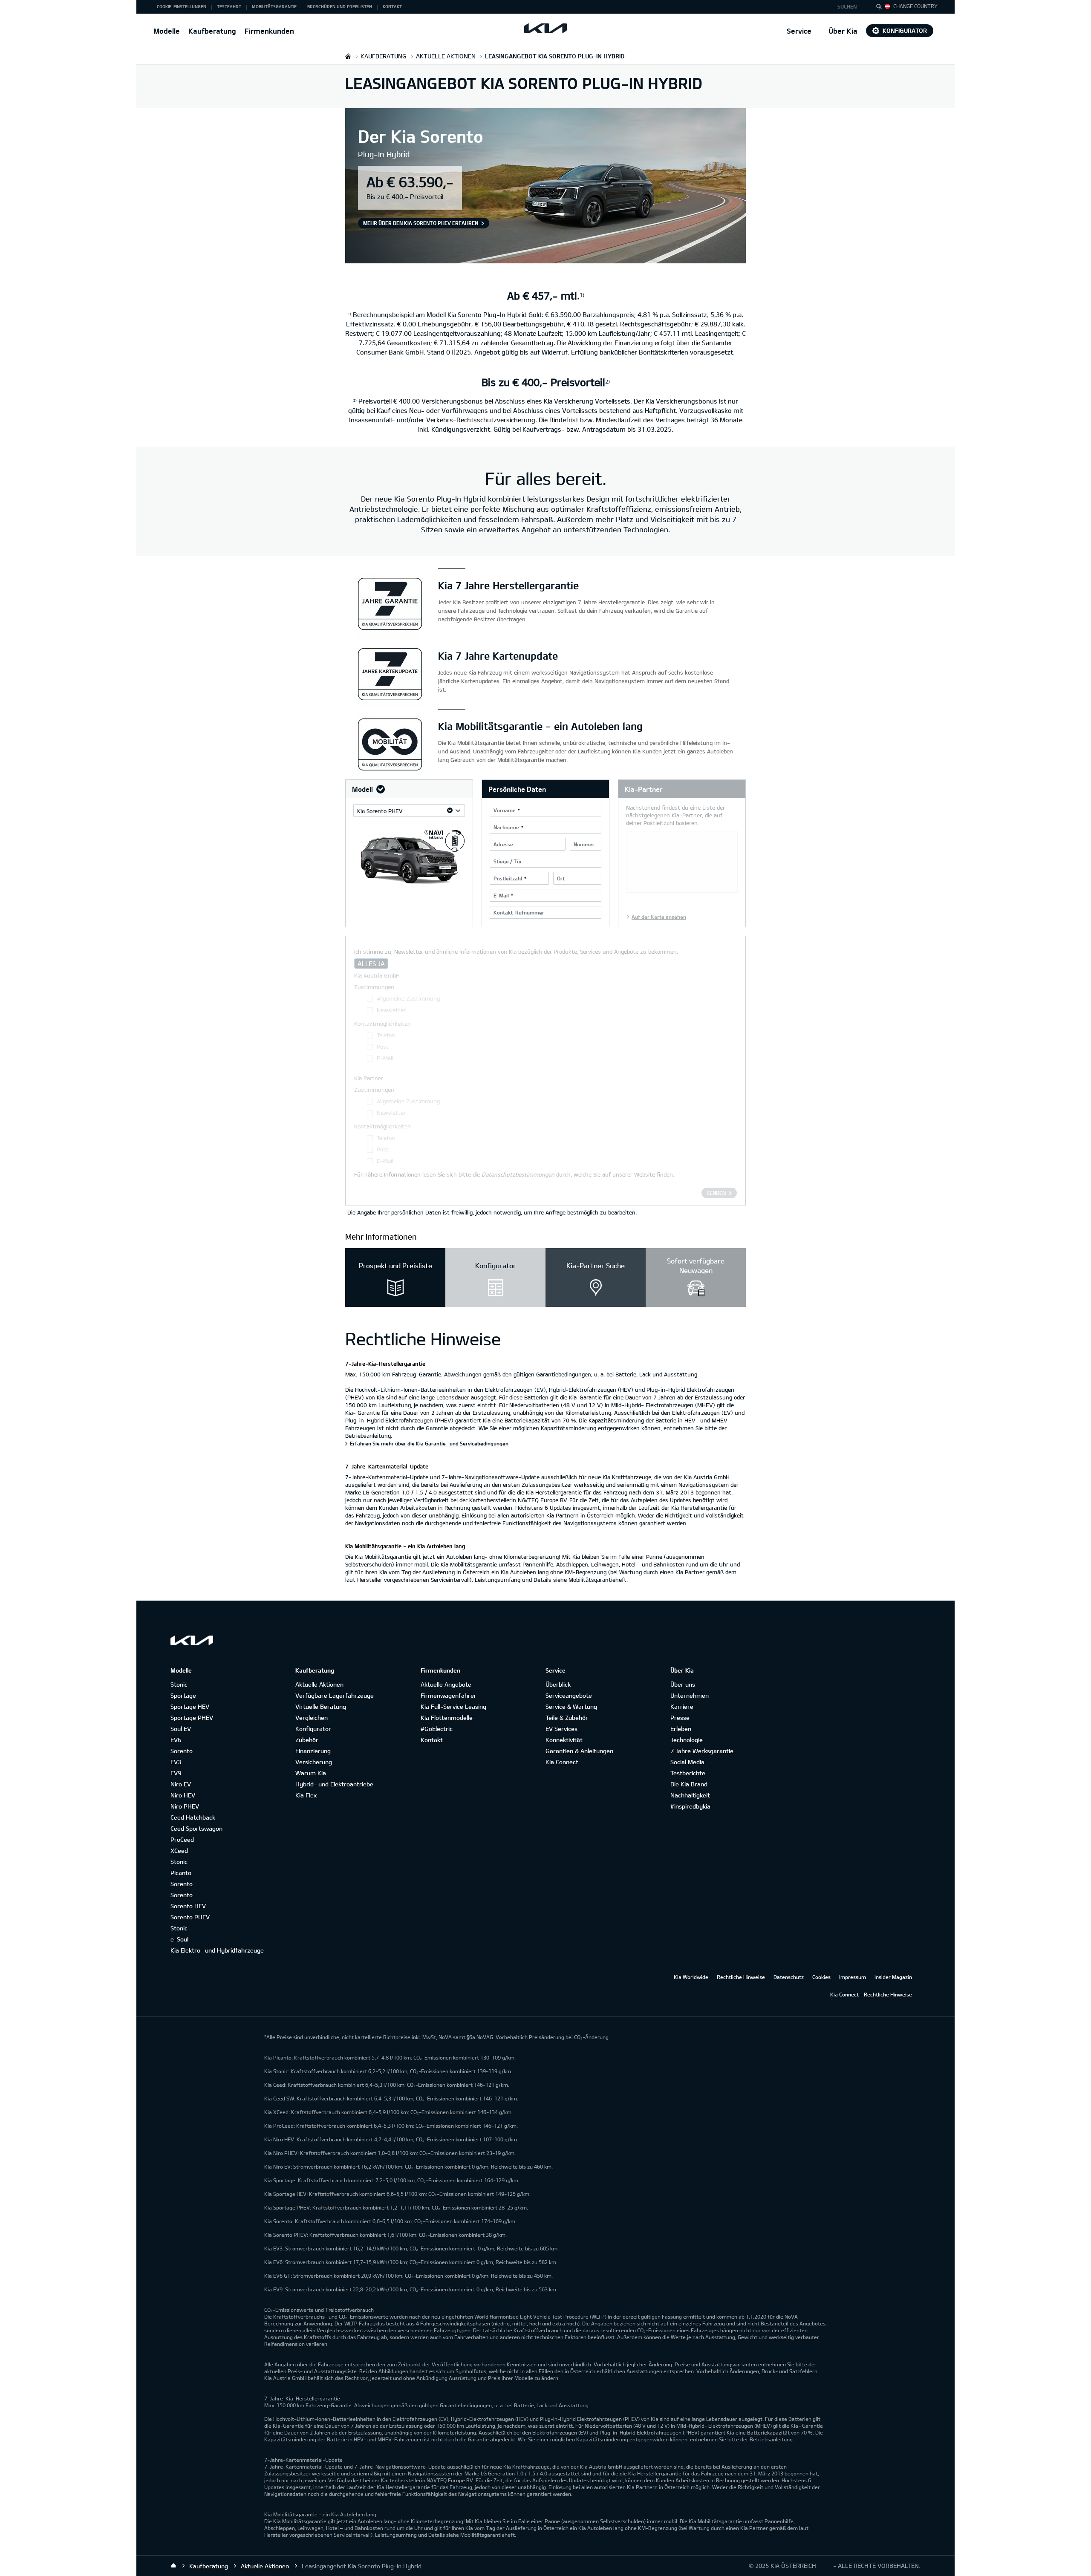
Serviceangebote (569, 1695)
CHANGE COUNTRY (915, 6)
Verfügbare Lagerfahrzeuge (335, 1695)
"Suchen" (881, 8)
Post (383, 1047)
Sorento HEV (188, 1906)
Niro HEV (183, 1795)
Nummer (584, 844)
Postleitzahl (508, 878)
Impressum (853, 1977)
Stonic (179, 1684)
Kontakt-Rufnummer (519, 912)
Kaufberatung (212, 31)
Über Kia (843, 31)
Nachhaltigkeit (690, 1795)
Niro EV (181, 1784)
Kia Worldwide (691, 1977)
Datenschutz (789, 1977)
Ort (561, 878)
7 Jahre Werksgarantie (702, 1751)
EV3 (176, 1762)
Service (799, 31)
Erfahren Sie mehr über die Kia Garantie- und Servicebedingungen (429, 1443)
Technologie (687, 1740)
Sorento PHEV (190, 1917)
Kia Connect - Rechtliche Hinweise (871, 1994)
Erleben (681, 1729)
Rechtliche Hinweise (741, 1977)
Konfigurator (905, 30)
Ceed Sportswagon (196, 1828)
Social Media (687, 1762)
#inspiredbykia (690, 1806)
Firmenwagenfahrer (449, 1695)
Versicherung (314, 1762)
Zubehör (307, 1740)
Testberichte (688, 1773)
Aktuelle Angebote (446, 1684)
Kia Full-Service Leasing (453, 1706)
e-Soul (179, 1939)
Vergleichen (312, 1718)
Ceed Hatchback (193, 1817)
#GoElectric (437, 1729)
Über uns (683, 1684)
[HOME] (348, 56)
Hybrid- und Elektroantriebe (334, 1784)
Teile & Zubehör (567, 1718)
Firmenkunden (269, 31)
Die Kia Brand (689, 1784)
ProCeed (182, 1839)
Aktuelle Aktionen (319, 1684)
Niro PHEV (185, 1806)
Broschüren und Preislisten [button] (340, 6)
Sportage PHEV (192, 1718)
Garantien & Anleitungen (579, 1751)
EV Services (561, 1729)
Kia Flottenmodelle (447, 1718)
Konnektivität (564, 1740)
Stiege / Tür (508, 861)
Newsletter (391, 1010)
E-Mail (501, 895)
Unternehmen (690, 1695)
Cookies (821, 1977)
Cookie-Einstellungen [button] (182, 6)
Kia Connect (562, 1762)
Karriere (682, 1706)
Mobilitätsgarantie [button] (274, 6)
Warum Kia (311, 1773)
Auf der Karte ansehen (659, 917)
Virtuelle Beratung (321, 1706)
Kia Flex (306, 1795)
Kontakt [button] (392, 6)
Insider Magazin (893, 1977)
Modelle (167, 31)
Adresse (503, 844)
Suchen (847, 6)
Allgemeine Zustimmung (408, 998)
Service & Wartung (571, 1706)
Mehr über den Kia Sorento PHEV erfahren (421, 223)
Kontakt (432, 1740)
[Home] (173, 2566)
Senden (716, 1193)
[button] (850, 7)
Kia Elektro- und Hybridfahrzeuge (217, 1950)
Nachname (506, 827)
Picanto (181, 1873)
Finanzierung (313, 1751)
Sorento (182, 1751)
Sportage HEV (190, 1706)
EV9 (176, 1773)
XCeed (179, 1851)
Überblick (558, 1684)
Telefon (386, 1035)
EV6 (176, 1740)
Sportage (183, 1695)
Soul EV (181, 1729)
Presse (680, 1718)
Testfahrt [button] (229, 6)
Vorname (505, 810)
